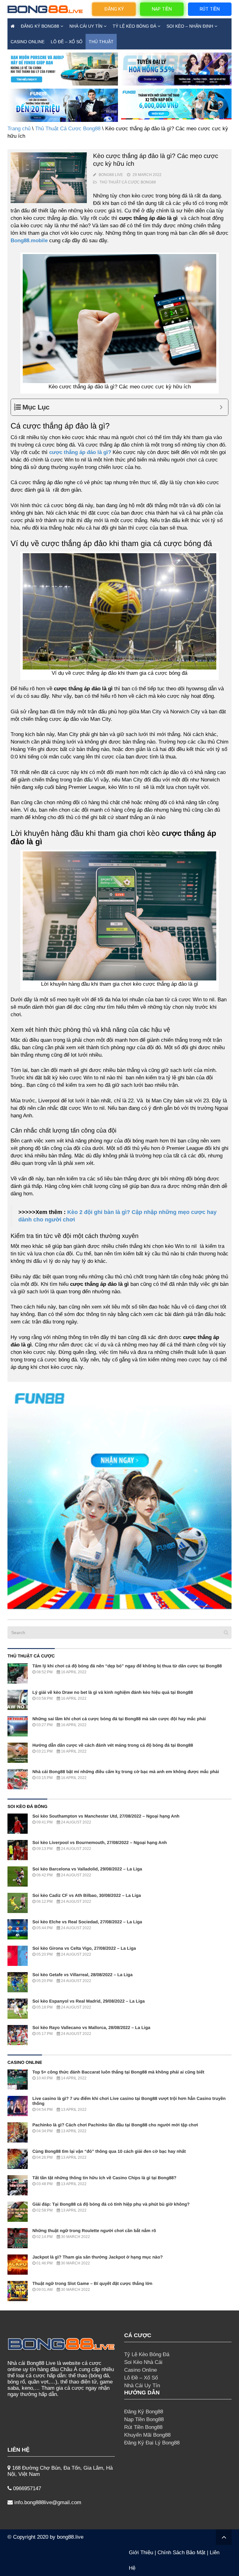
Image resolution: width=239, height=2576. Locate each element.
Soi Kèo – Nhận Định (190, 26)
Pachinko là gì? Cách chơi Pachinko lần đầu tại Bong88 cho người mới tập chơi (115, 2125)
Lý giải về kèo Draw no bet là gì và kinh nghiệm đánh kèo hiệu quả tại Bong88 (113, 1692)
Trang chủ (19, 129)
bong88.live (70, 2537)
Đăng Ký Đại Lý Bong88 (152, 2443)
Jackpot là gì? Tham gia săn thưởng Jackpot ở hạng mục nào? (98, 2257)
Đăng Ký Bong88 (40, 26)
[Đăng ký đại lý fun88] (63, 69)
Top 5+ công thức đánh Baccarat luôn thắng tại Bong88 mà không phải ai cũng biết (118, 2072)
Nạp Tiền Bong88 (144, 2419)
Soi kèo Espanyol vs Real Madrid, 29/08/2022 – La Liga (89, 2001)
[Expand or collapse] (221, 407)
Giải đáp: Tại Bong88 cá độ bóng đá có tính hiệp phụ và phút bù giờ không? (111, 2204)
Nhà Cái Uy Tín (86, 26)
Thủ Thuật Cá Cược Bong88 (68, 129)
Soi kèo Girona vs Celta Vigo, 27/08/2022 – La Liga (84, 1948)
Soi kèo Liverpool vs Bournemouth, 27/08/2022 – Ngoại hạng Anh (100, 1842)
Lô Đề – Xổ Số (67, 42)
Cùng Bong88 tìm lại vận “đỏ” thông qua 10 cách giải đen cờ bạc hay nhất (109, 2151)
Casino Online (28, 42)
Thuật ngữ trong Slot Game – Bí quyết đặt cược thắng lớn (92, 2283)
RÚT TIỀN (210, 9)
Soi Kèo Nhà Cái (143, 2362)
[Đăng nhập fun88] (176, 105)
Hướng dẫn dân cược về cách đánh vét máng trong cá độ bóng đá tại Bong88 (113, 1745)
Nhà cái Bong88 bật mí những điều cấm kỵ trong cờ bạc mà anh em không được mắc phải (126, 1772)
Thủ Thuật (101, 42)
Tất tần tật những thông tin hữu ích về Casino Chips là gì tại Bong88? (104, 2178)
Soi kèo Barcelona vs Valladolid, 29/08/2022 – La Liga (87, 1869)
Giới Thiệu (141, 2553)
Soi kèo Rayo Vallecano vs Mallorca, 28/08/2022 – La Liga (91, 2027)
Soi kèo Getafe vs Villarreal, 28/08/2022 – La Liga (82, 1975)
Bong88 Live (111, 175)
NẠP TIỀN (162, 9)
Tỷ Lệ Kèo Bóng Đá (134, 26)
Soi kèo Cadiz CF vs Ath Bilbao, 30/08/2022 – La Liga (87, 1895)
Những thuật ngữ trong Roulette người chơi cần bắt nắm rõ (94, 2231)
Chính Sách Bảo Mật (181, 2553)
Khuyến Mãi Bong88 (147, 2435)
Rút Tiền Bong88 (143, 2427)
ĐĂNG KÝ (114, 9)
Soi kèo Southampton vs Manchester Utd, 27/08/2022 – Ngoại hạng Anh (106, 1816)
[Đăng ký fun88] (119, 1497)
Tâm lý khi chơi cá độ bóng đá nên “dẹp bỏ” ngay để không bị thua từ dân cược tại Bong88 (127, 1666)
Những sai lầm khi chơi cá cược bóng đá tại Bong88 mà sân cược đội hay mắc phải (119, 1719)
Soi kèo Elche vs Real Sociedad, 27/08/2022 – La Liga (87, 1922)
